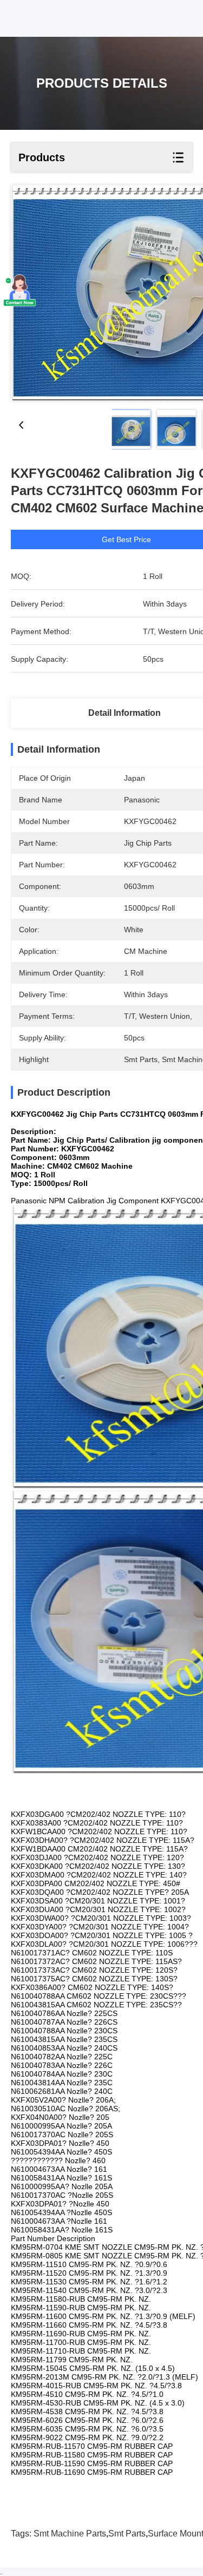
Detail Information (125, 713)
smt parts (127, 2534)
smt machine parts (70, 2534)
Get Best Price (126, 539)
